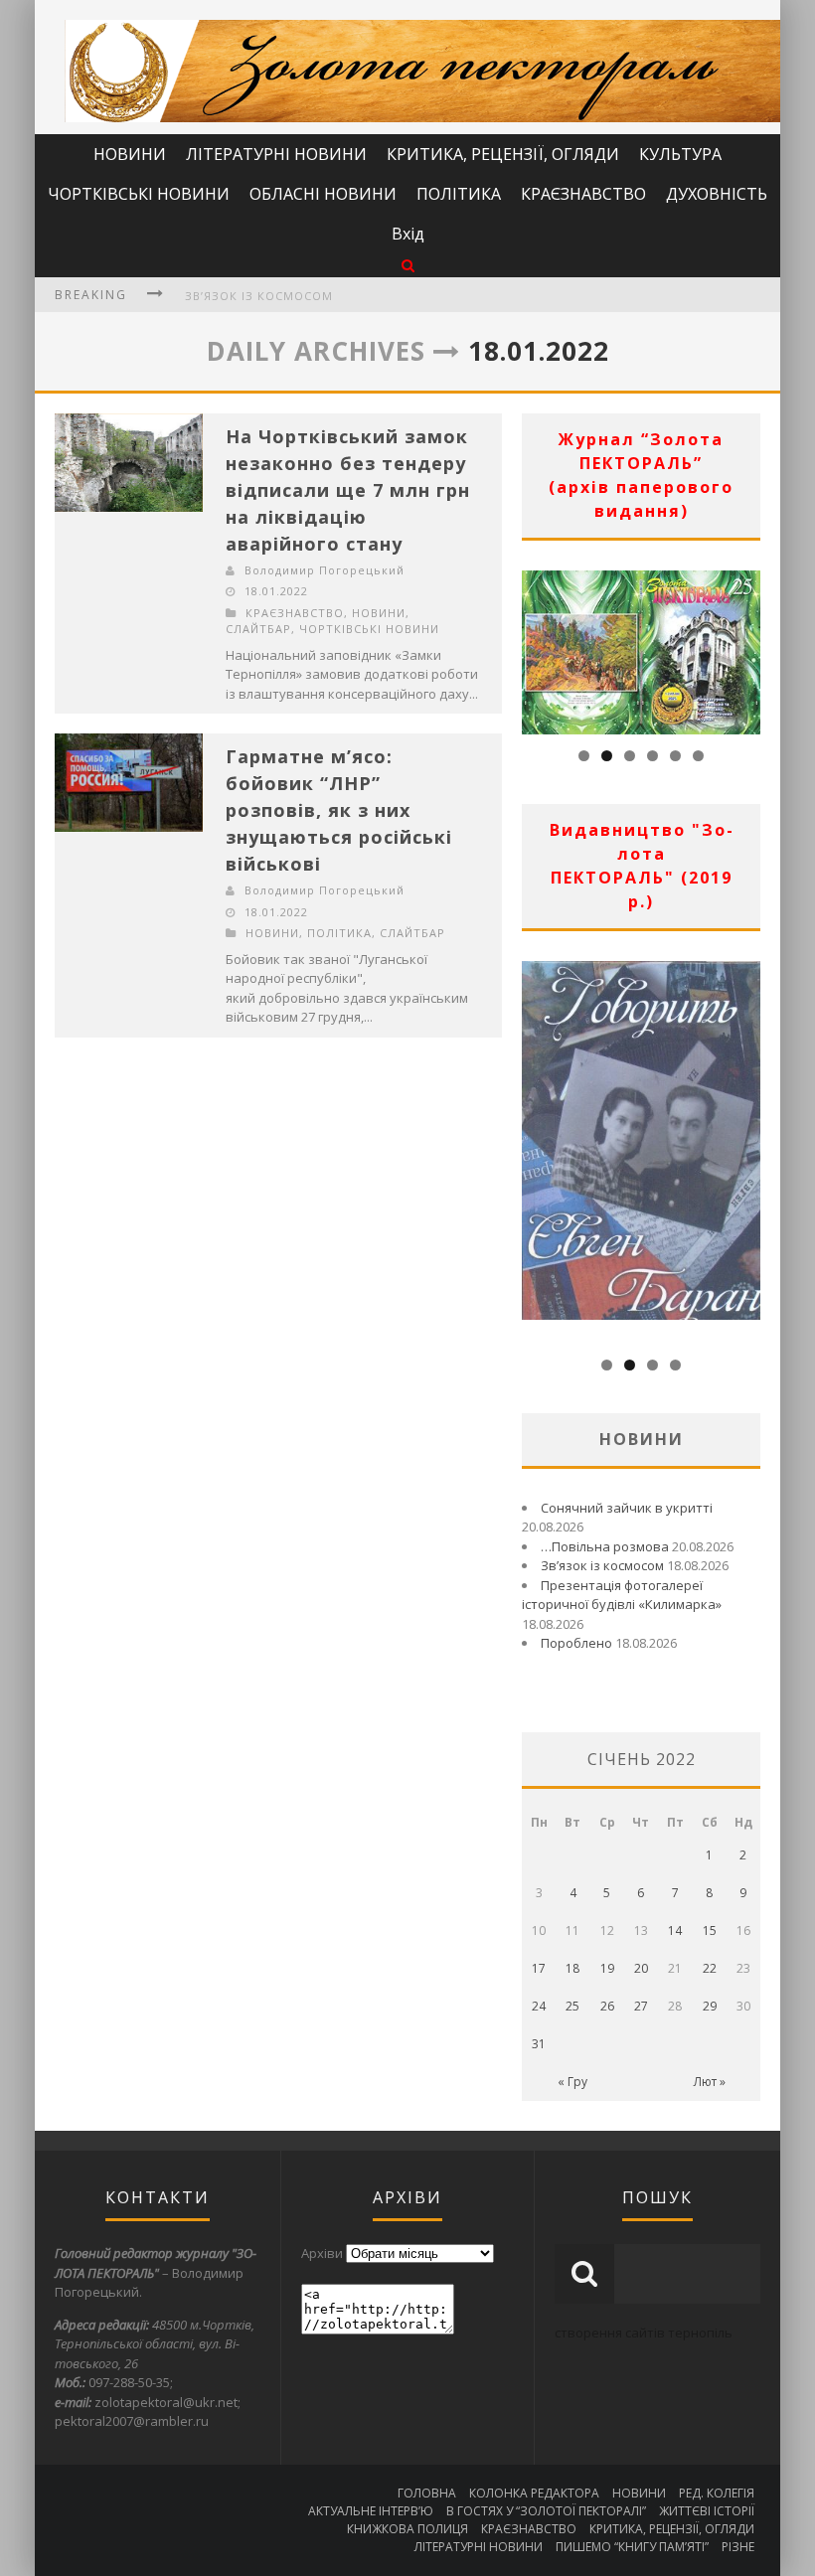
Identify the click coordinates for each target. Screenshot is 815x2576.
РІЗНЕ (738, 2547)
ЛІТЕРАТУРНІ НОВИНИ (276, 154)
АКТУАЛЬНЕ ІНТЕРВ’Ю (371, 2511)
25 (572, 2006)
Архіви (322, 2253)
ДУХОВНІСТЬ (717, 194)
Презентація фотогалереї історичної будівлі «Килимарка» (622, 1595)
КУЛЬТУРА (680, 154)
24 (539, 2006)
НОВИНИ (130, 154)
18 (572, 1968)
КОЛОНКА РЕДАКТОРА (534, 2493)
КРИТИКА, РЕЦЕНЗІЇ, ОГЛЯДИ (503, 154)
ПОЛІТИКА (459, 194)
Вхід (408, 234)
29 (710, 2006)
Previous (537, 647)
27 (641, 2006)
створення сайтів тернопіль (644, 2333)
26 (607, 2006)
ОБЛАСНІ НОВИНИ (323, 194)
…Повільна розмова (605, 1546)
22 (710, 1968)
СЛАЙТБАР (258, 629)
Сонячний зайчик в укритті (627, 1508)
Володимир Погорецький (325, 570)
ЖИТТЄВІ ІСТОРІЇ (707, 2511)
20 (641, 1968)
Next (745, 647)
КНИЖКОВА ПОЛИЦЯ (407, 2529)
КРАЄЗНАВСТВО (583, 194)
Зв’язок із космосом (259, 296)
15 (710, 1931)
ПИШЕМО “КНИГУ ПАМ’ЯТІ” (632, 2547)
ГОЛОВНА (427, 2493)
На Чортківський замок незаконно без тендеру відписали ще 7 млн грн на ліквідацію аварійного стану (348, 490)
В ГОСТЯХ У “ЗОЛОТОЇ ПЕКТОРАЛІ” (546, 2511)
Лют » (710, 2082)
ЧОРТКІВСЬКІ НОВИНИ (139, 194)
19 (607, 1968)
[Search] (408, 265)
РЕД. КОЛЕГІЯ (717, 2493)
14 (675, 1931)
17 (539, 1968)
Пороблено (576, 1643)
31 (539, 2044)
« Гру (572, 2082)
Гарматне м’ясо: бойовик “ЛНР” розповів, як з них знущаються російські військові (339, 810)
